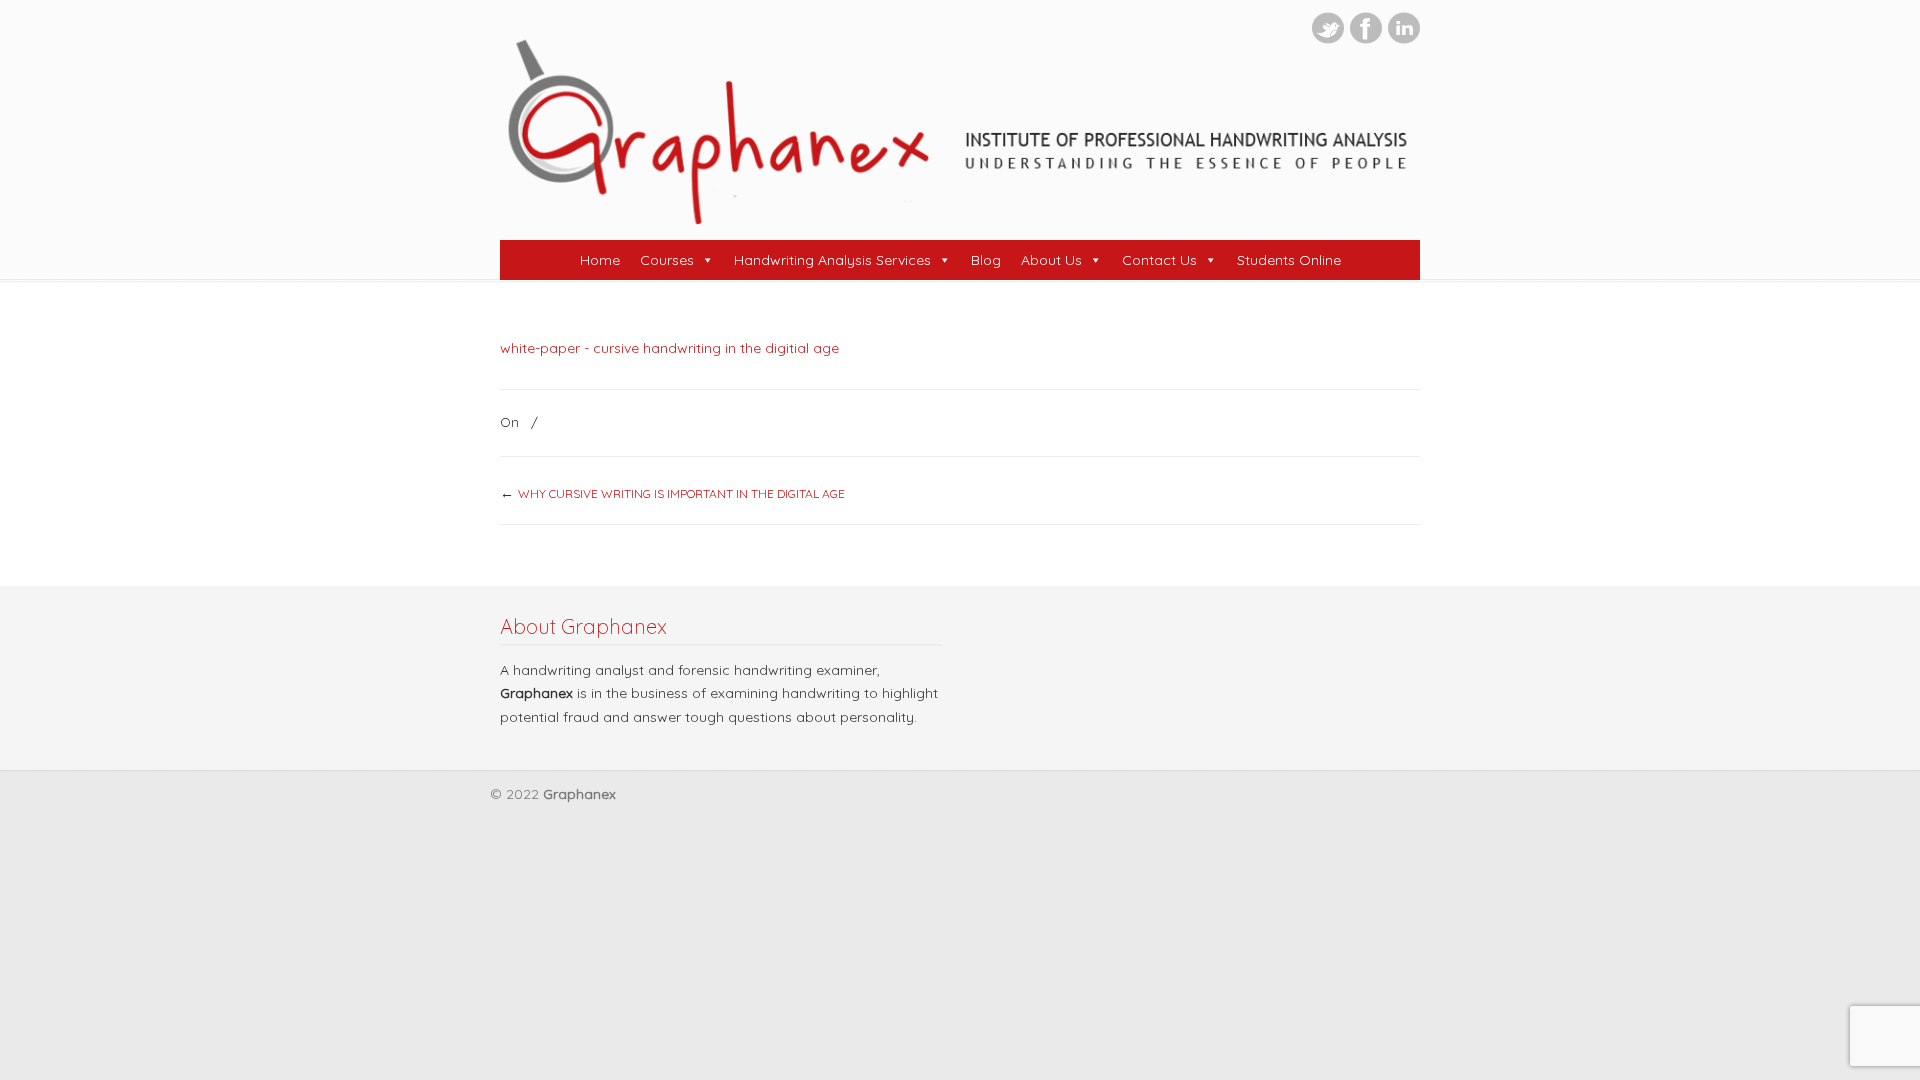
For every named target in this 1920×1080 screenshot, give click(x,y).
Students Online (1289, 260)
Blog (986, 260)
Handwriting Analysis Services (832, 260)
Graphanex (960, 131)
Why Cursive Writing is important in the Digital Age (681, 493)
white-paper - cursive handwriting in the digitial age (669, 348)
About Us (1051, 260)
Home (600, 260)
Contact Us (1159, 260)
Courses (667, 260)
